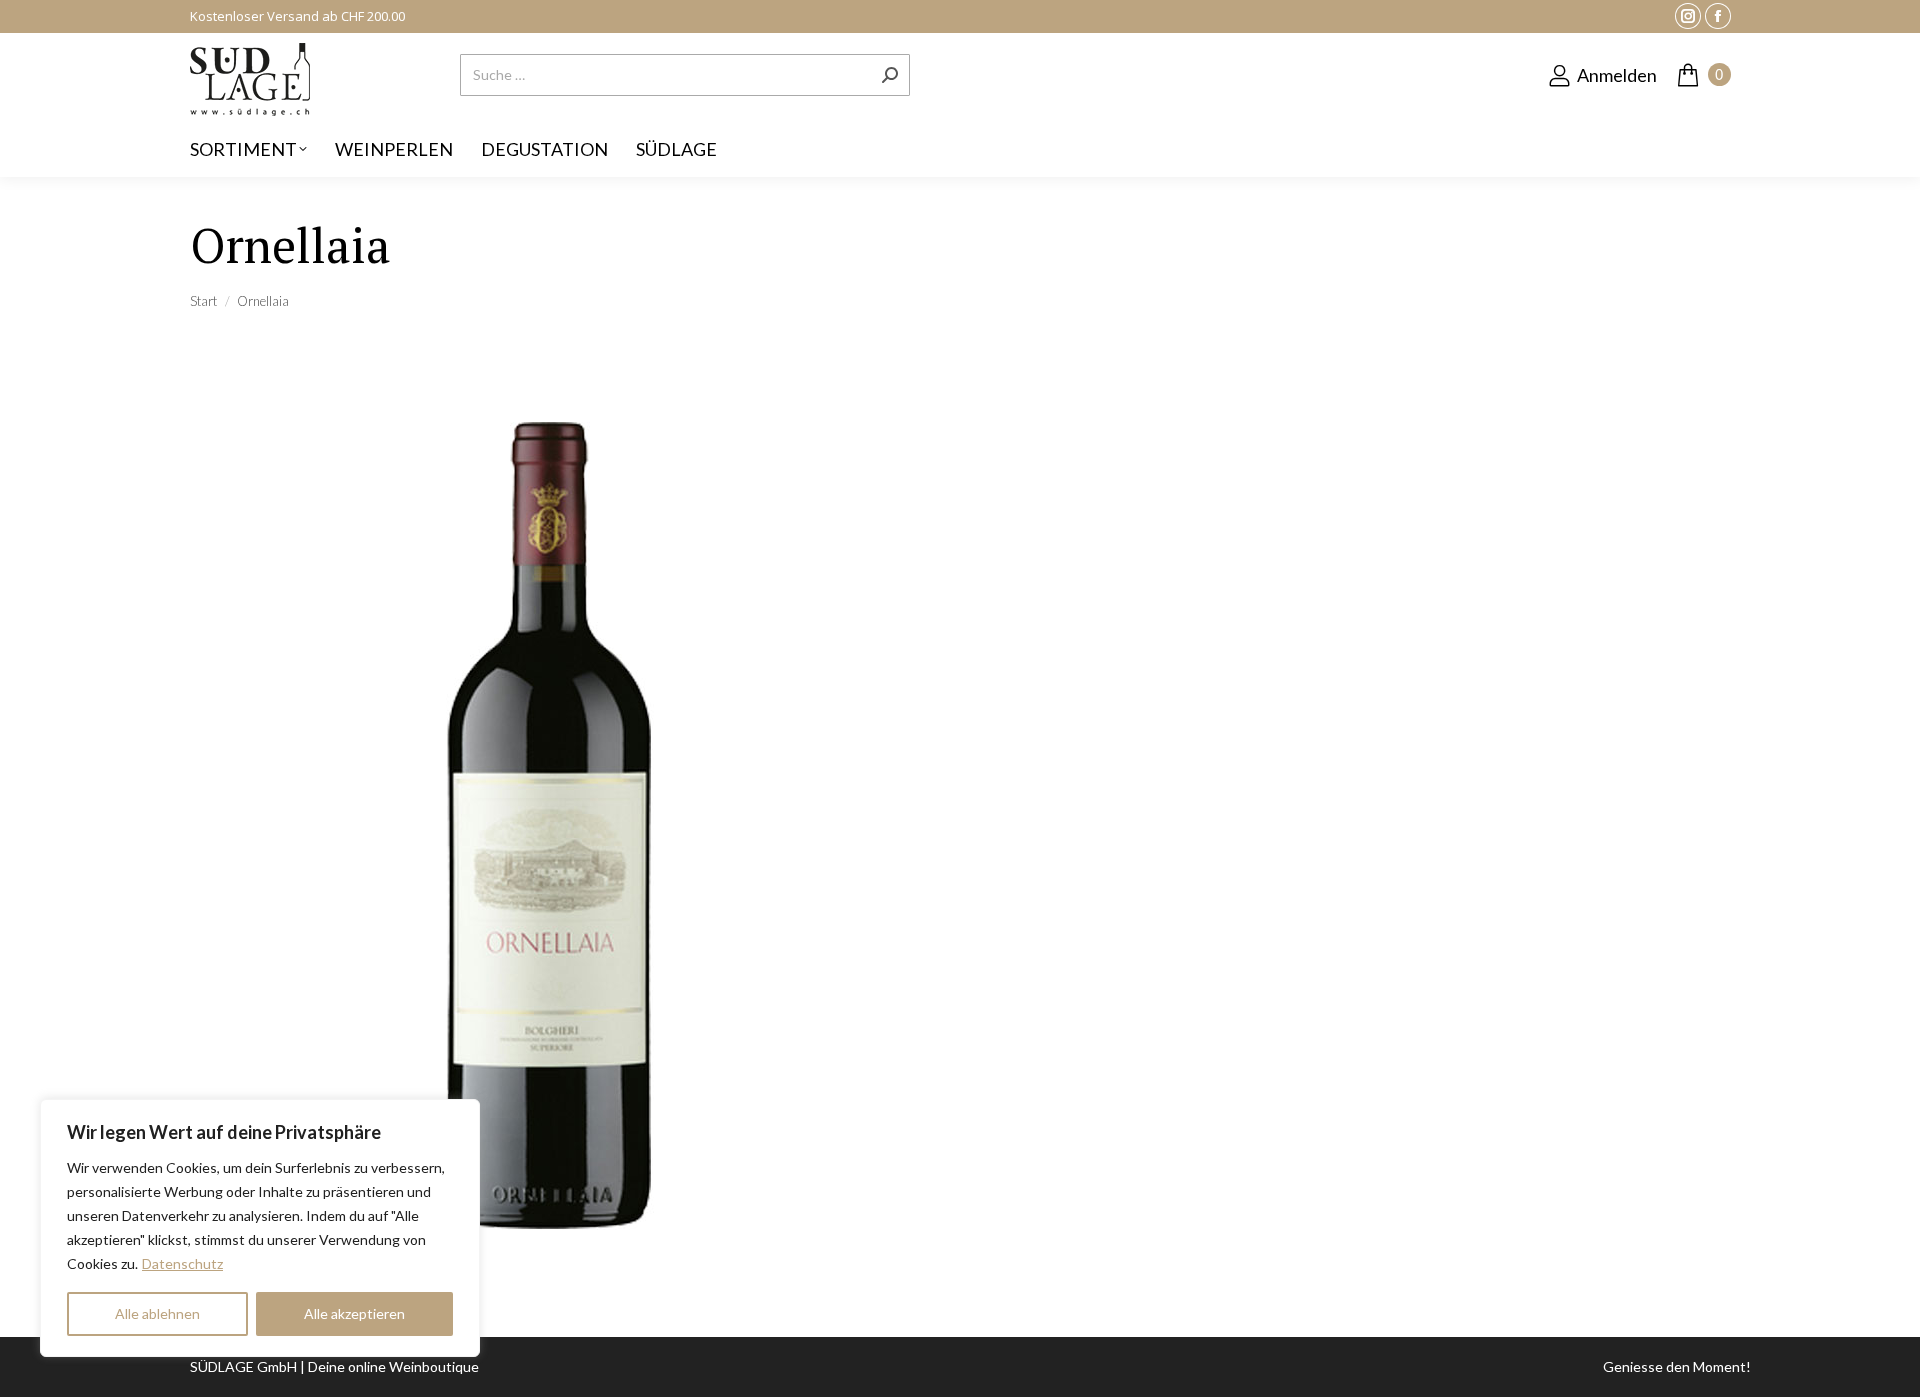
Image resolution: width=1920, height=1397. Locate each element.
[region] (260, 1228)
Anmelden (1617, 75)
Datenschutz (182, 1263)
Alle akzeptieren (354, 1313)
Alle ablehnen (157, 1313)
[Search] (890, 75)
